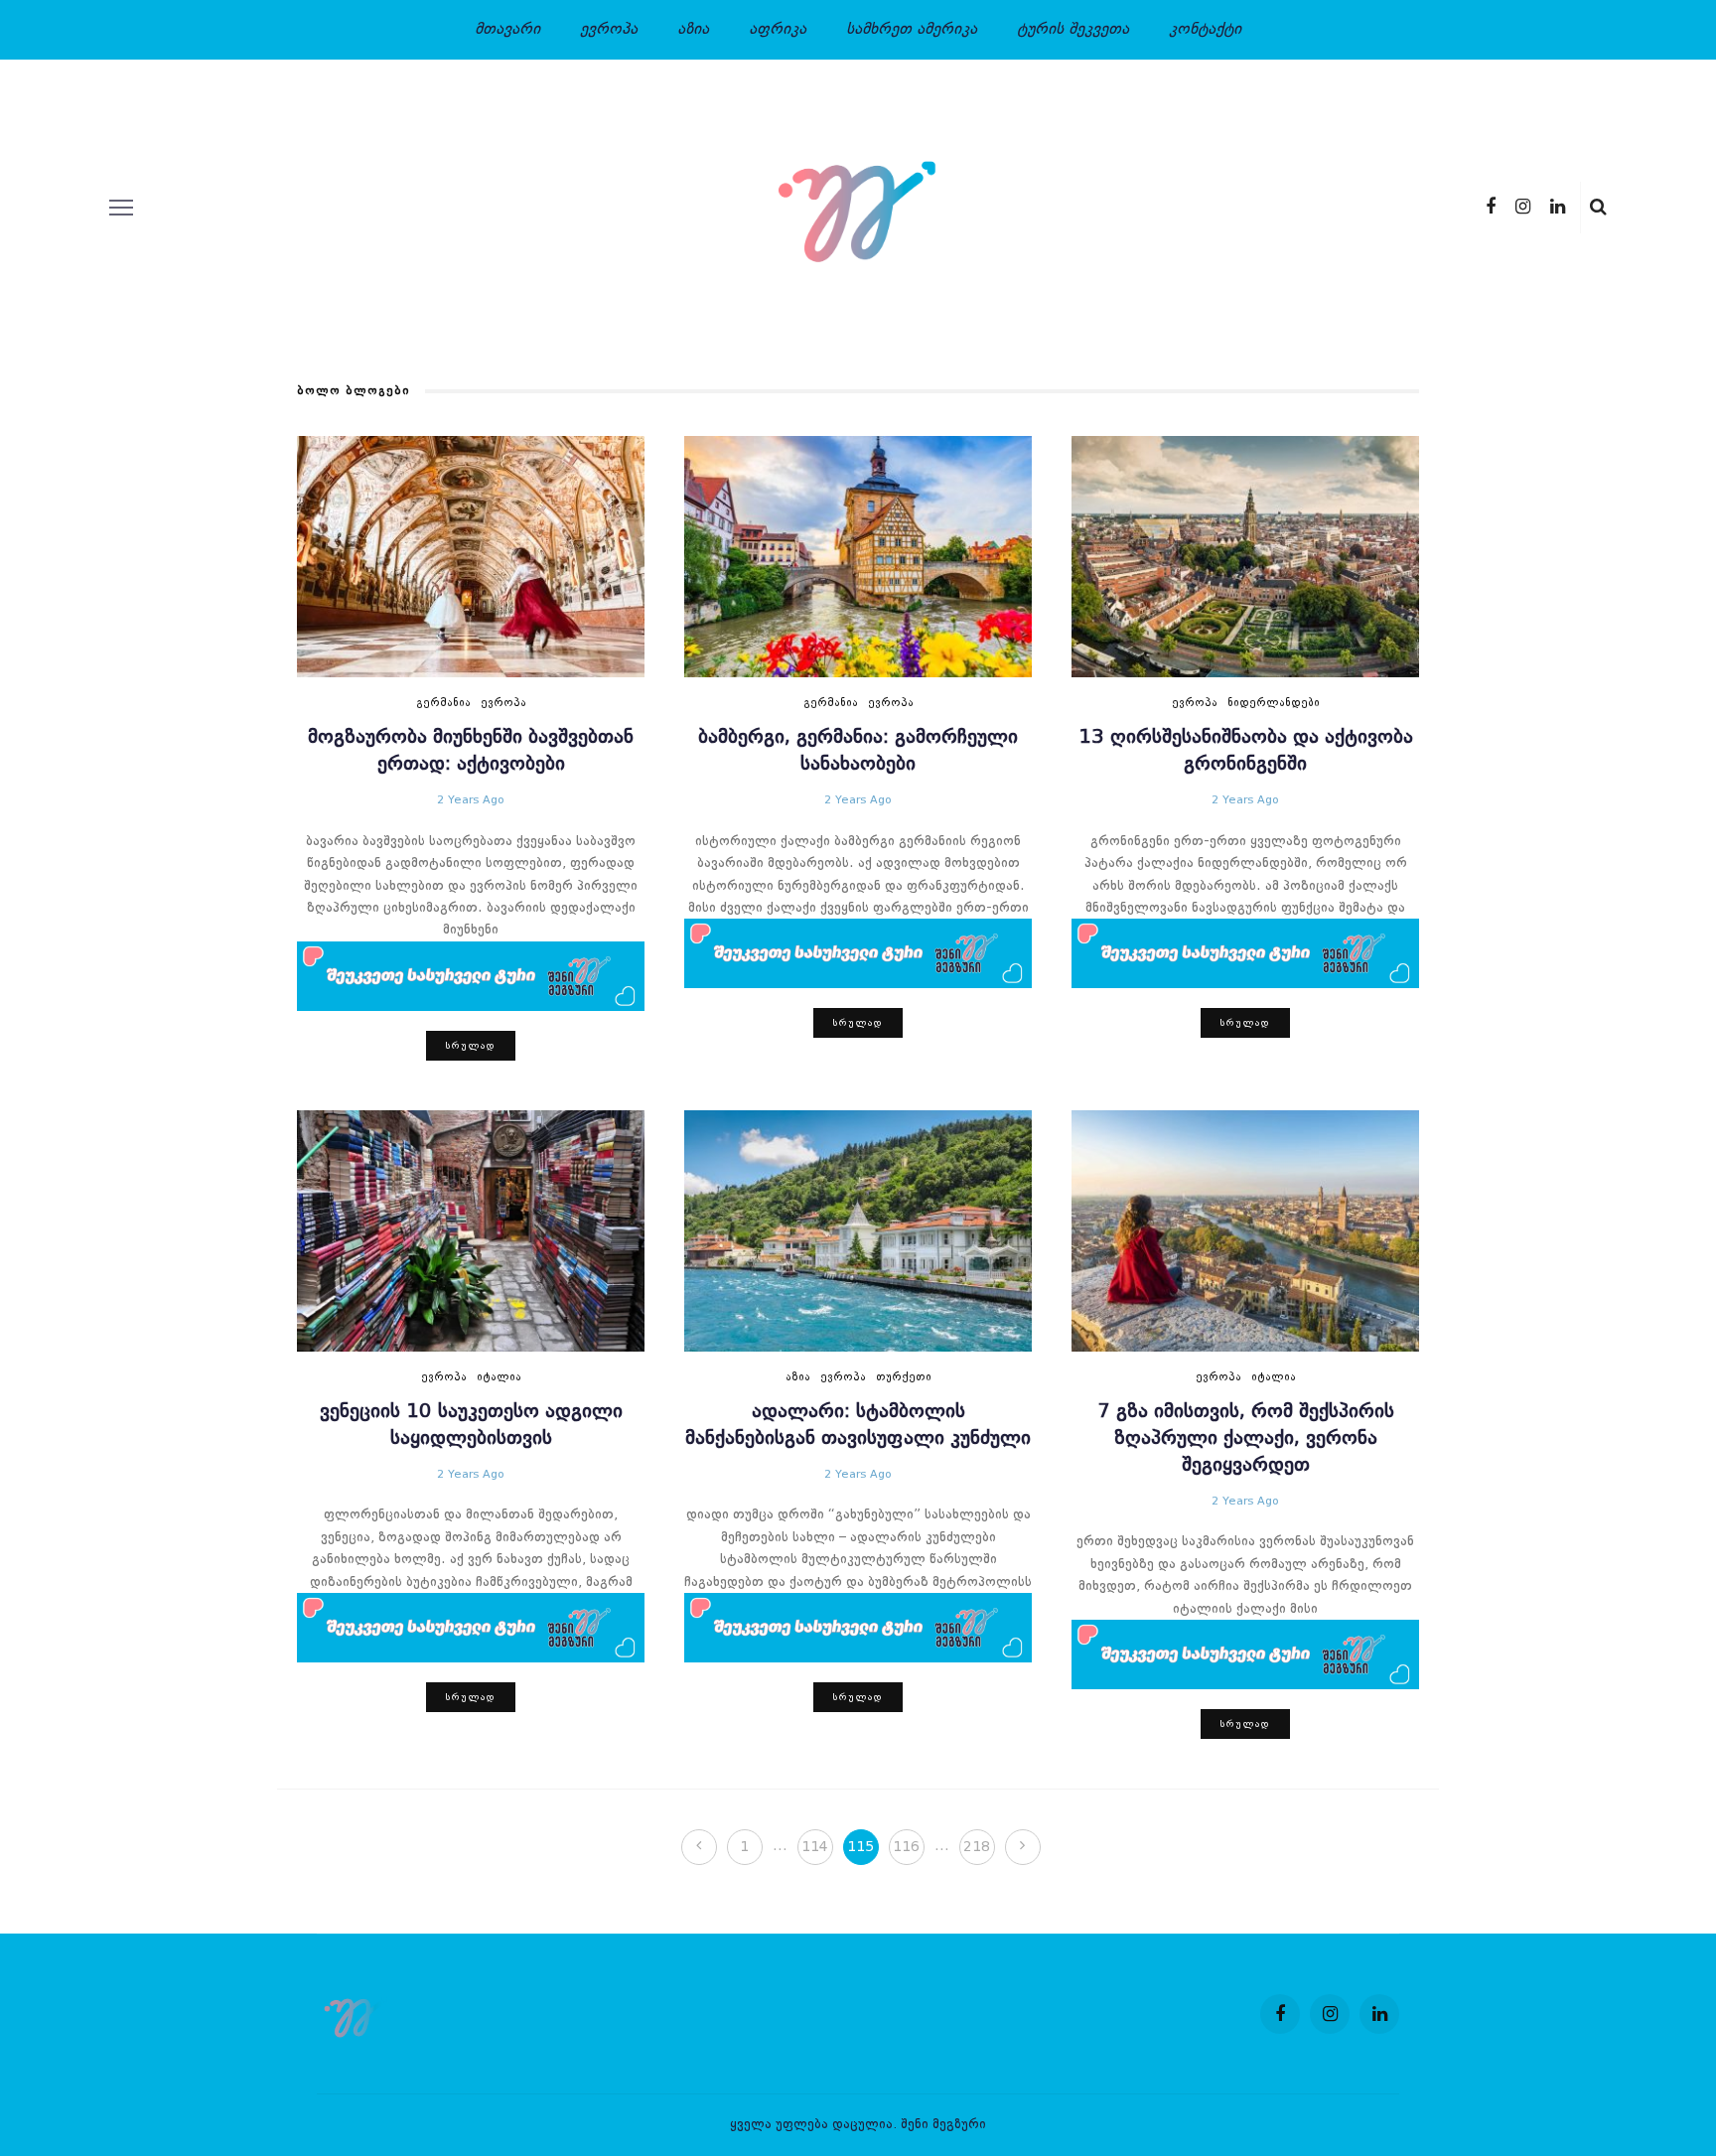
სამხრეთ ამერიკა (912, 30)
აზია (693, 30)
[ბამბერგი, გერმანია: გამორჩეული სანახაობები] (858, 557)
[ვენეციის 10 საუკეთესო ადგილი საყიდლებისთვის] (471, 1230)
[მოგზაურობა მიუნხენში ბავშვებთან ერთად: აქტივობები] (471, 557)
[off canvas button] (121, 208)
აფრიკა (778, 30)
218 (977, 1847)
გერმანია (443, 704)
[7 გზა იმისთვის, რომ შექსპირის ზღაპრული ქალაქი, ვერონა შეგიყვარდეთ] (1245, 1230)
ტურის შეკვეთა (1073, 30)
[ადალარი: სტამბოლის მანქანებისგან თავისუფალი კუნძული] (858, 1230)
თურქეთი (904, 1378)
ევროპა (609, 30)
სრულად (471, 1046)
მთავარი (507, 30)
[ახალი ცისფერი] (471, 975)
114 (815, 1847)
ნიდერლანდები (1274, 704)
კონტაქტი (1205, 30)
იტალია (499, 1378)
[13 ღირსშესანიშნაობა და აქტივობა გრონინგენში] (1245, 557)
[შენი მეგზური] (356, 2014)
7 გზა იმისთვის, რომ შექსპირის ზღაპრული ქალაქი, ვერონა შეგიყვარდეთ (1246, 1439)
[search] (1598, 208)
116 (906, 1847)
